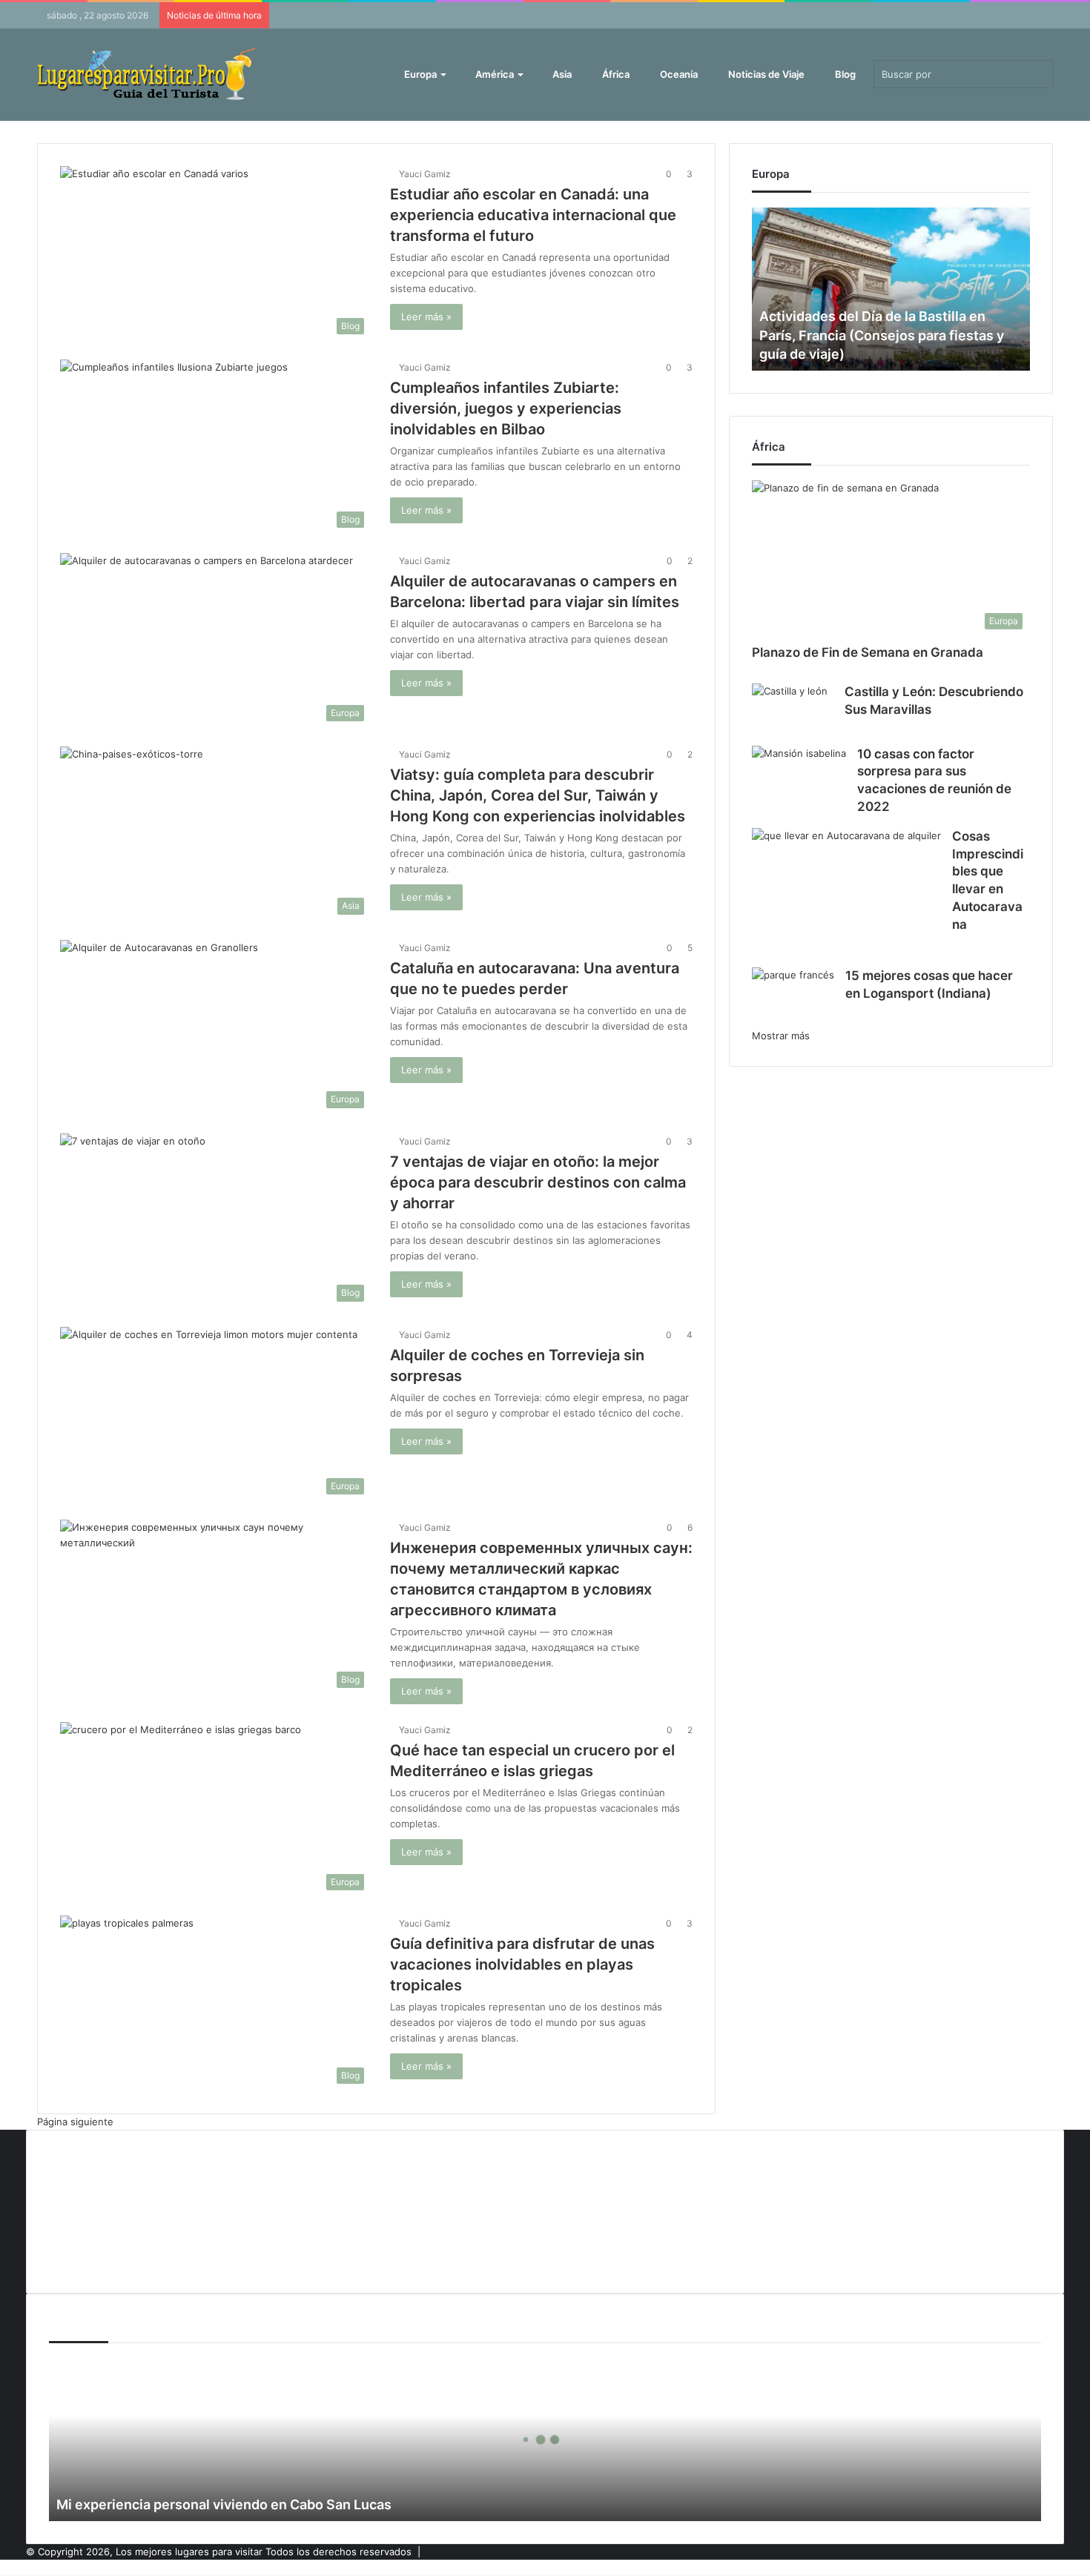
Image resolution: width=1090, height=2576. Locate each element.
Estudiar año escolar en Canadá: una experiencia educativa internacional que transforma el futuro (533, 215)
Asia (561, 74)
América (493, 74)
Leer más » (426, 317)
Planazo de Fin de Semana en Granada (868, 652)
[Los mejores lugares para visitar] (148, 75)
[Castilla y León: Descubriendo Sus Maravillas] (790, 709)
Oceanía (678, 74)
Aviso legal (73, 2185)
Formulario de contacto (102, 2209)
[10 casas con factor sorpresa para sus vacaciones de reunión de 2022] (799, 778)
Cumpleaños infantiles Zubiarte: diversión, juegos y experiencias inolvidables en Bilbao (506, 408)
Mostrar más (781, 1036)
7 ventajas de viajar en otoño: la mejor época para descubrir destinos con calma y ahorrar (538, 1182)
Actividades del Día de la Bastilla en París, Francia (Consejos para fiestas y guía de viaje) (882, 335)
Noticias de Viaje (765, 74)
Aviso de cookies (88, 2160)
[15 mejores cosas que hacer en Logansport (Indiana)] (793, 996)
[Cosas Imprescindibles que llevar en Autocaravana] (846, 893)
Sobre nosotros (85, 2258)
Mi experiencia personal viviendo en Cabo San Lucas (224, 2504)
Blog (844, 74)
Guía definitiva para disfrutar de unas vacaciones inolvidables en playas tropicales (522, 1964)
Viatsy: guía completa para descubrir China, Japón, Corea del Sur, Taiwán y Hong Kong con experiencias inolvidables (538, 795)
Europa (419, 74)
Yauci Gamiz (425, 174)
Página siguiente (75, 2122)
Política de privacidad (98, 2234)
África (615, 74)
